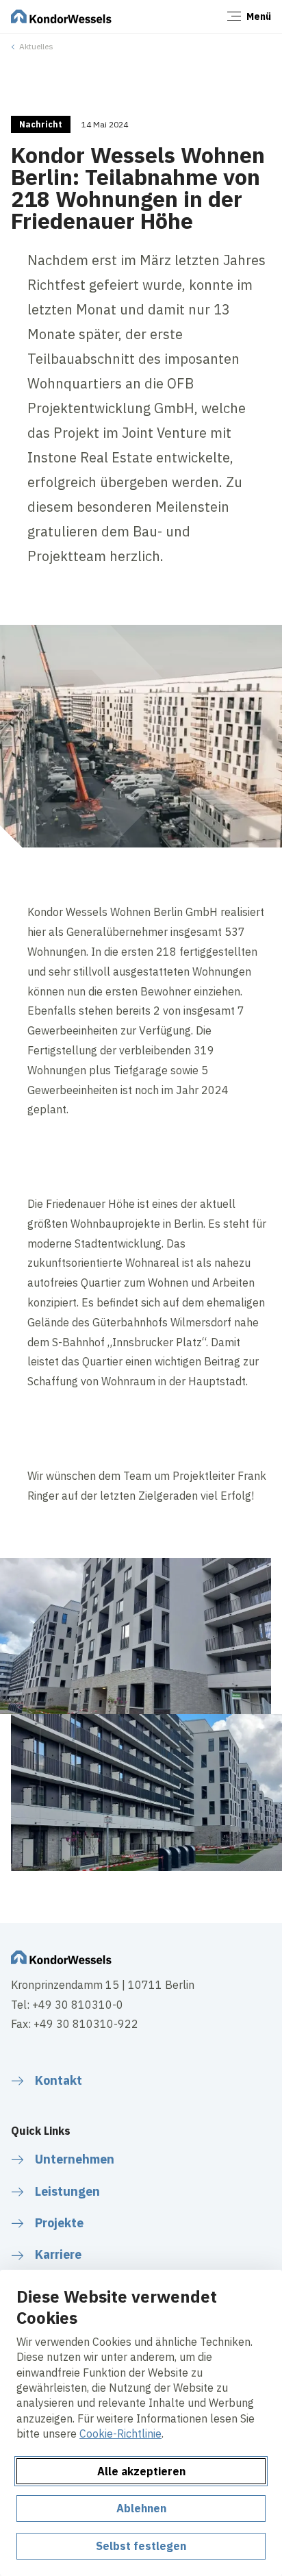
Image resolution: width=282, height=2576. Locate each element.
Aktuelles (36, 46)
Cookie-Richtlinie (120, 2433)
